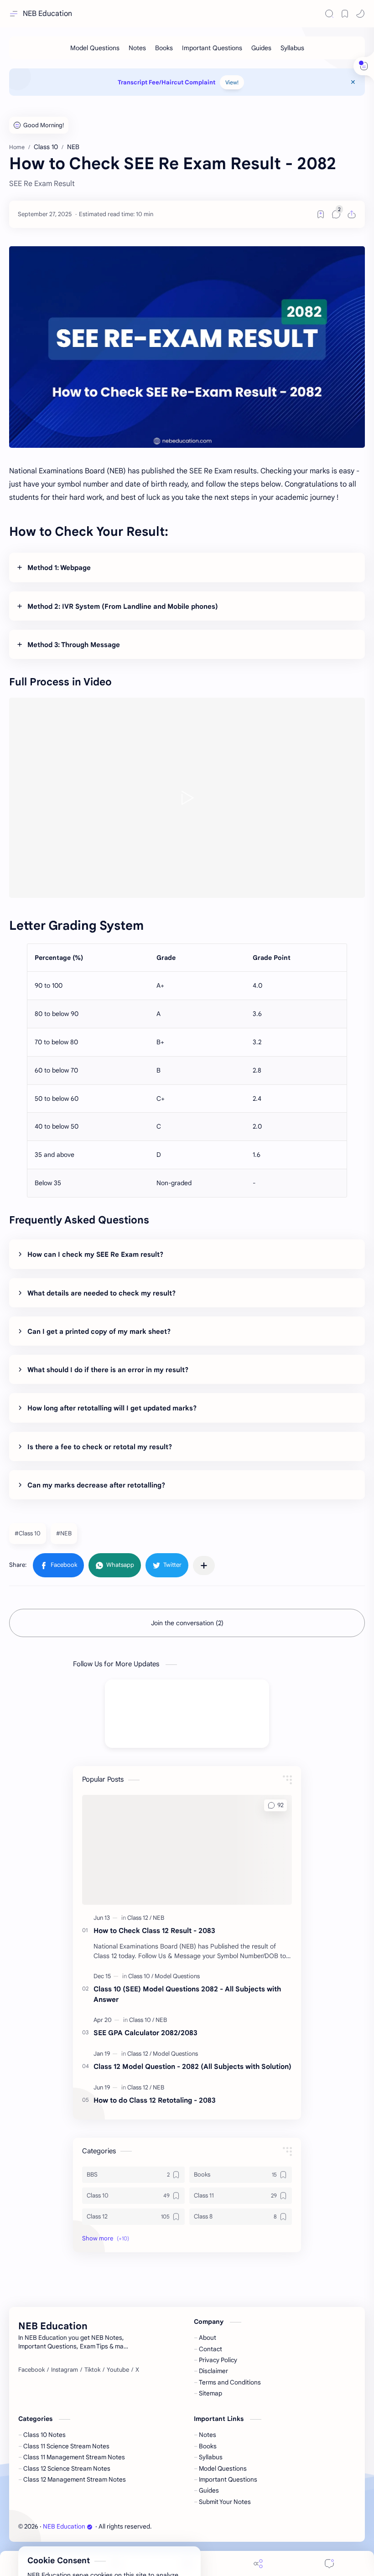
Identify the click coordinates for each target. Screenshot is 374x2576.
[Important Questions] (212, 48)
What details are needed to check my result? (101, 1293)
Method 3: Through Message (74, 645)
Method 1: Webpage (59, 568)
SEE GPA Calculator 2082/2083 (145, 2033)
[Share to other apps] (204, 1565)
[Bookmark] (345, 14)
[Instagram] (65, 2370)
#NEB (64, 1533)
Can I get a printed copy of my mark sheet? (99, 1332)
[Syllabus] (292, 48)
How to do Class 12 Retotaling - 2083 (155, 2100)
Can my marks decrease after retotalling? (96, 1485)
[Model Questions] (95, 48)
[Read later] (321, 214)
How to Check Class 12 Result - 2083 (154, 1931)
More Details (166, 2540)
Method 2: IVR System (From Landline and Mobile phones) (123, 606)
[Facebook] (31, 2370)
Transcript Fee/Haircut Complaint (166, 82)
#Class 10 (28, 1533)
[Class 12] (139, 1918)
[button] (360, 14)
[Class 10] (141, 1976)
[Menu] (187, 2563)
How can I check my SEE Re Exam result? (95, 1254)
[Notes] (137, 48)
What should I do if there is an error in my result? (108, 1370)
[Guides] (261, 48)
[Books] (164, 48)
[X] (137, 2370)
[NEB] (158, 1918)
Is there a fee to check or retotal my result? (100, 1447)
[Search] (329, 14)
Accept (82, 2540)
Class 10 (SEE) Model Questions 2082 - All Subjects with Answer (187, 1994)
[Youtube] (118, 2370)
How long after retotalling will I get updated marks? (112, 1408)
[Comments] (329, 2563)
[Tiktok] (92, 2370)
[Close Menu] (353, 82)
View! (232, 82)
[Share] (258, 2563)
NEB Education (47, 14)
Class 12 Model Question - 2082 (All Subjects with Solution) (192, 2066)
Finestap (205, 2527)
